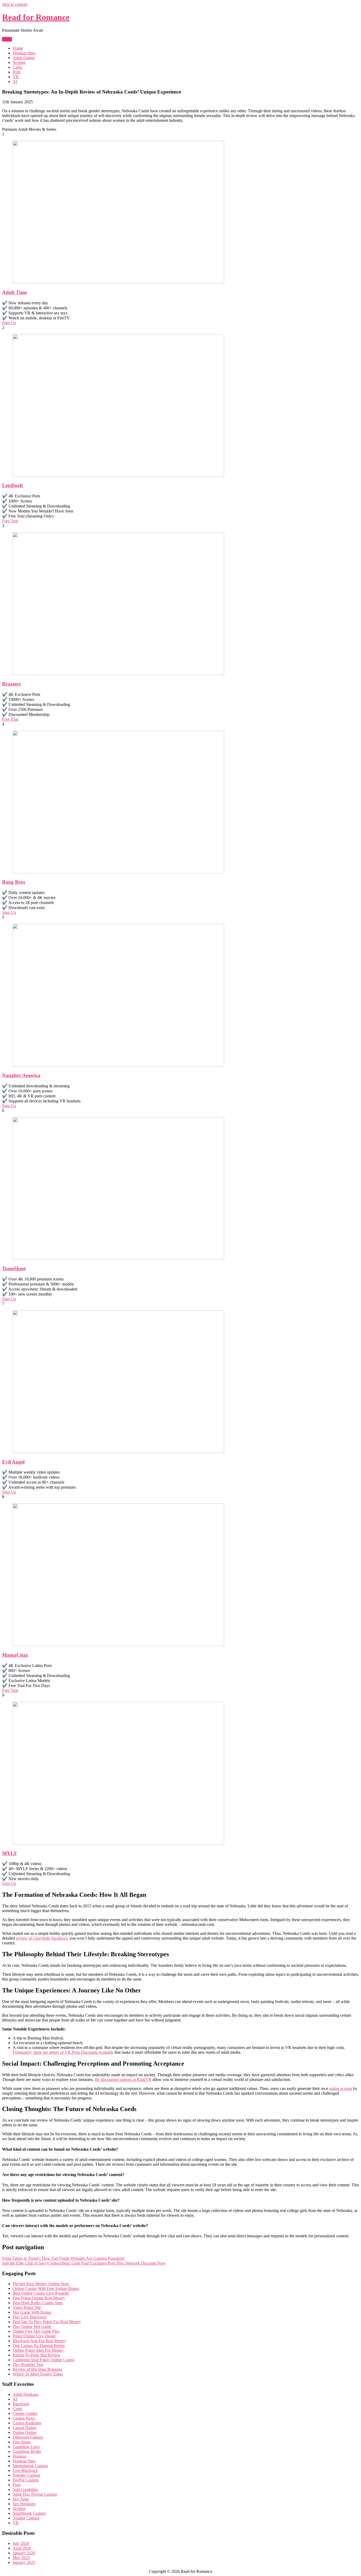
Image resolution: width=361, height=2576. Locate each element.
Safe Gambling (25, 2489)
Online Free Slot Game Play (36, 2331)
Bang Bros (14, 882)
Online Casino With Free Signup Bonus (46, 2288)
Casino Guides (25, 2413)
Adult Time (15, 292)
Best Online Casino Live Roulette (41, 2293)
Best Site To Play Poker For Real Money (47, 2322)
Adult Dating (24, 58)
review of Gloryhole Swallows (42, 1938)
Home (18, 48)
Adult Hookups (26, 2394)
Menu (7, 39)
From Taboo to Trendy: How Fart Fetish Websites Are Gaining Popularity (64, 2258)
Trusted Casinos (26, 2518)
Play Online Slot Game (32, 2326)
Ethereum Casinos (28, 2437)
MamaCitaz (15, 1655)
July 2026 (21, 2543)
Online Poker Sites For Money (38, 2350)
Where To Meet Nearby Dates (38, 2374)
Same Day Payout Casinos (35, 2494)
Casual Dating (25, 2428)
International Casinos (30, 2466)
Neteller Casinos (26, 2475)
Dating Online (25, 2432)
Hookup (20, 2456)
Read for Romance (36, 17)
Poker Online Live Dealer (34, 2336)
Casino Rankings (27, 2423)
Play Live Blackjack (30, 2317)
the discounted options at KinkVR (123, 2079)
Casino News (24, 2418)
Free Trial (10, 521)
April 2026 (22, 2548)
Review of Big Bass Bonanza (37, 2369)
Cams (17, 67)
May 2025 (21, 2558)
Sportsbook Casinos (29, 2513)
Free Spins (22, 2442)
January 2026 (24, 2553)
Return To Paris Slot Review (37, 2355)
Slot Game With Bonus (32, 2312)
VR (16, 77)
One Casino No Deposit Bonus (39, 2346)
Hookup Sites (24, 53)
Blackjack (21, 2404)
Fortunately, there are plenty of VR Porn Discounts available (63, 2052)
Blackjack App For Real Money (39, 2341)
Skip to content (15, 4)
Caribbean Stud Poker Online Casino (44, 2360)
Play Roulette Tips (28, 2365)
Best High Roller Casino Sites (38, 2303)
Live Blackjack (25, 2470)
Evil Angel (13, 1462)
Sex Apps (21, 2499)
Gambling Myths (27, 2451)
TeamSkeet (14, 1268)
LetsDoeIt (13, 485)
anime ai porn (341, 2088)
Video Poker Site (27, 2307)
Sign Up (9, 323)
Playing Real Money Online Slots (41, 2284)
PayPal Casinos (26, 2480)
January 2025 (24, 2562)
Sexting (19, 62)
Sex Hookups (24, 2504)
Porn (17, 72)
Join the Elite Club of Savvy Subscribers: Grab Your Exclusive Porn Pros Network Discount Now (84, 2263)
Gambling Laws (26, 2447)
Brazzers (11, 684)
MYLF (10, 1853)
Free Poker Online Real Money (39, 2298)
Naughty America (21, 1075)
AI (15, 81)
